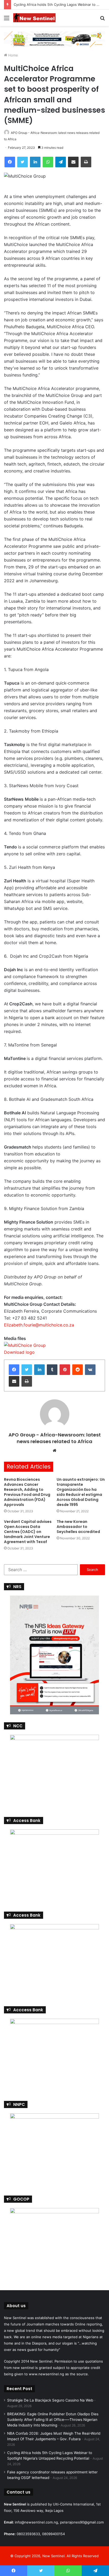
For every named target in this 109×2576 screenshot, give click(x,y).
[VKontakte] (90, 1370)
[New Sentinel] (34, 18)
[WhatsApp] (48, 162)
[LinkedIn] (35, 162)
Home (13, 55)
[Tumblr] (52, 1370)
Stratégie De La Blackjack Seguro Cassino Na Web (50, 2400)
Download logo (19, 1352)
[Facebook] (10, 162)
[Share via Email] (73, 162)
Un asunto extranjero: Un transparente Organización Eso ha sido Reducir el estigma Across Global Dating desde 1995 (81, 1492)
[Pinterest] (65, 1370)
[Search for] (102, 20)
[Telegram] (61, 162)
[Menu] (7, 20)
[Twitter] (22, 162)
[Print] (86, 162)
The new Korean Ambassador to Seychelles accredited (78, 1527)
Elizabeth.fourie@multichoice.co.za (39, 1325)
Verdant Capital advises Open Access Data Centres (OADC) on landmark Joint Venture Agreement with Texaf (28, 1532)
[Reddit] (78, 1370)
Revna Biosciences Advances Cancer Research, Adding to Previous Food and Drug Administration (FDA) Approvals (27, 1492)
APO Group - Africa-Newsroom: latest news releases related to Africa (55, 1438)
